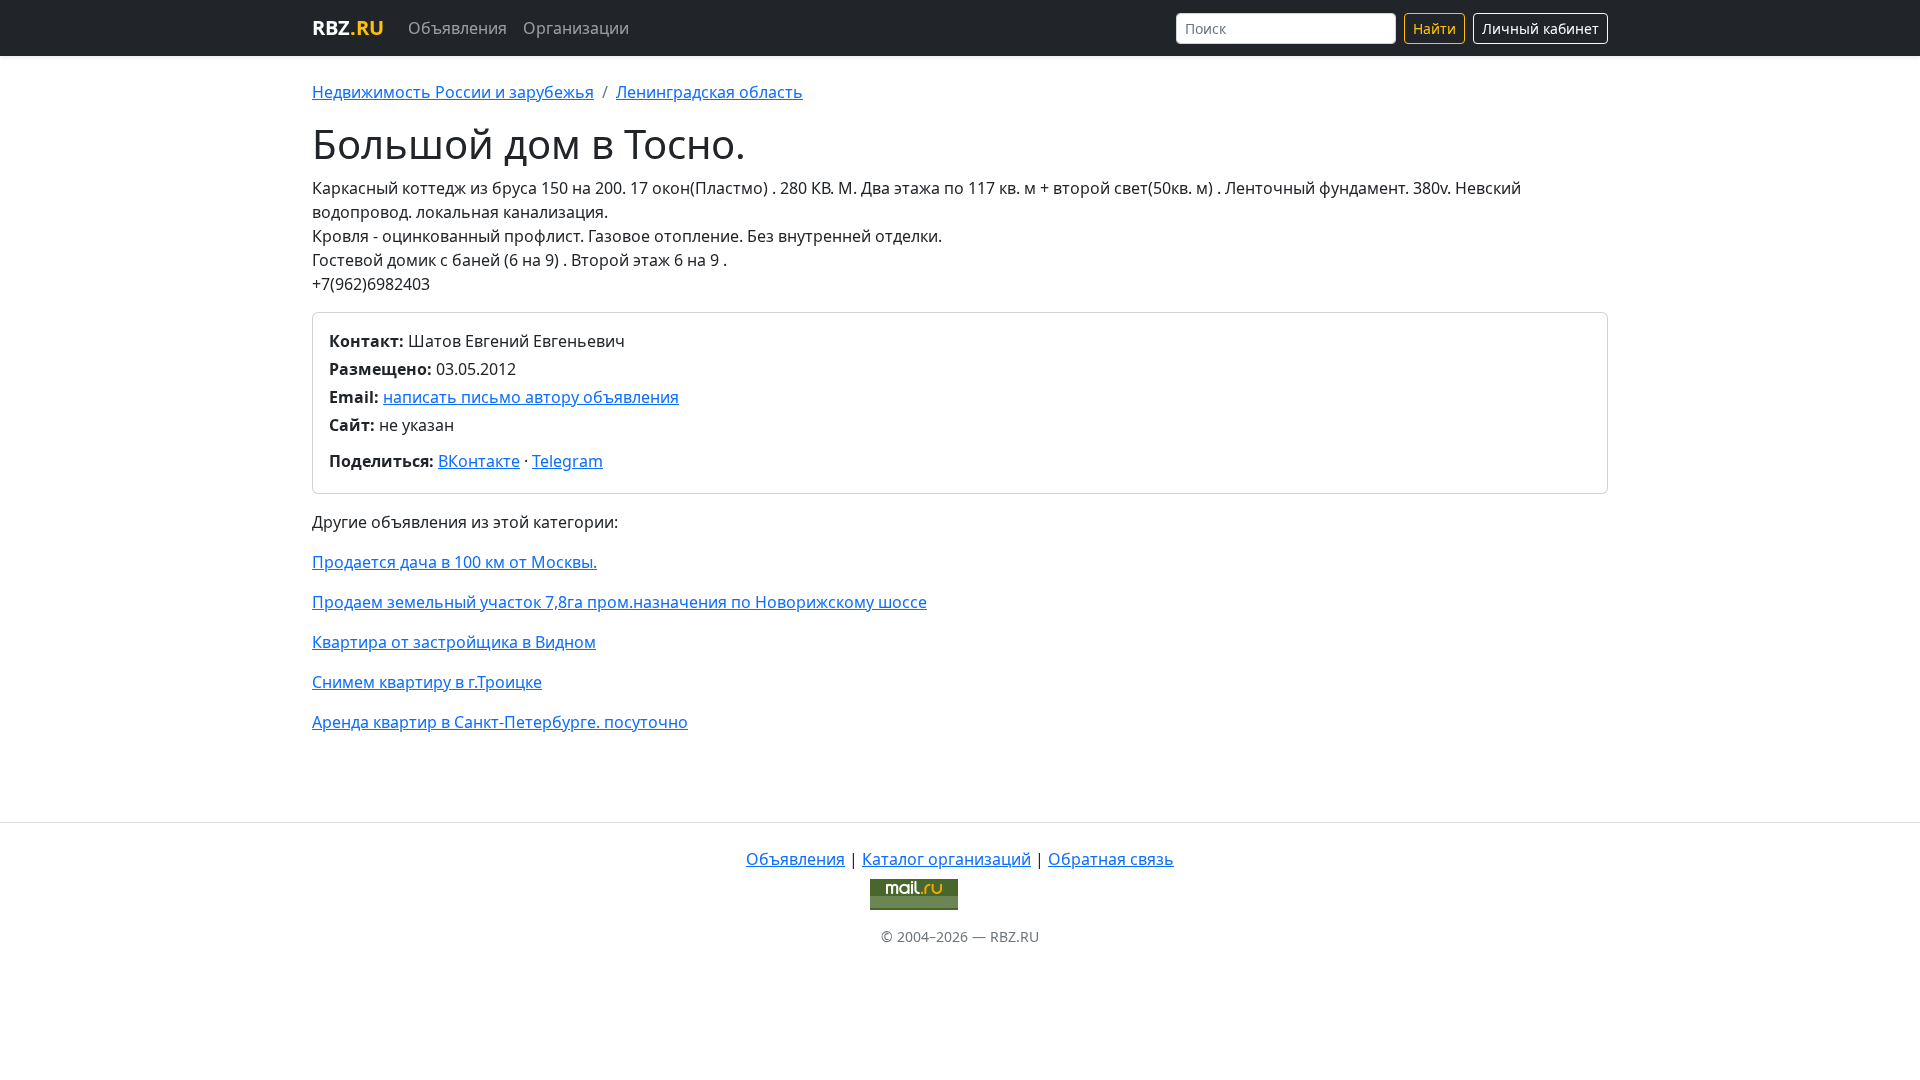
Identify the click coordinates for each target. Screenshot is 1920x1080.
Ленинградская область (709, 92)
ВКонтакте (479, 461)
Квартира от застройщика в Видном (454, 642)
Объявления (457, 28)
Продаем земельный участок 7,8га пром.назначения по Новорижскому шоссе (619, 602)
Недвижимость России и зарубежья (453, 92)
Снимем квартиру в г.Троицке (427, 682)
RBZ (348, 27)
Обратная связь (1111, 859)
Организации (576, 28)
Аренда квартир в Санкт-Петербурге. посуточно (500, 722)
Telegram (567, 461)
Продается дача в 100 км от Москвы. (454, 562)
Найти (1434, 28)
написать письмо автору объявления (531, 397)
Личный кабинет (1540, 28)
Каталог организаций (946, 859)
